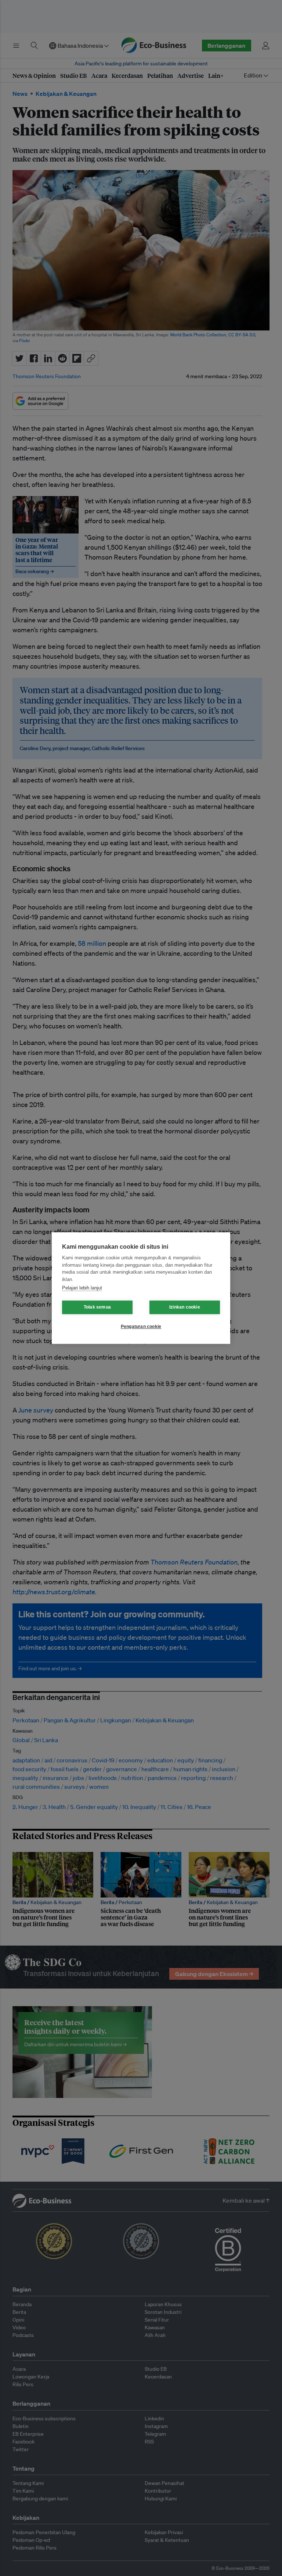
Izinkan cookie (185, 1307)
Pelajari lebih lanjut (82, 1288)
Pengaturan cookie (141, 1327)
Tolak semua (97, 1307)
